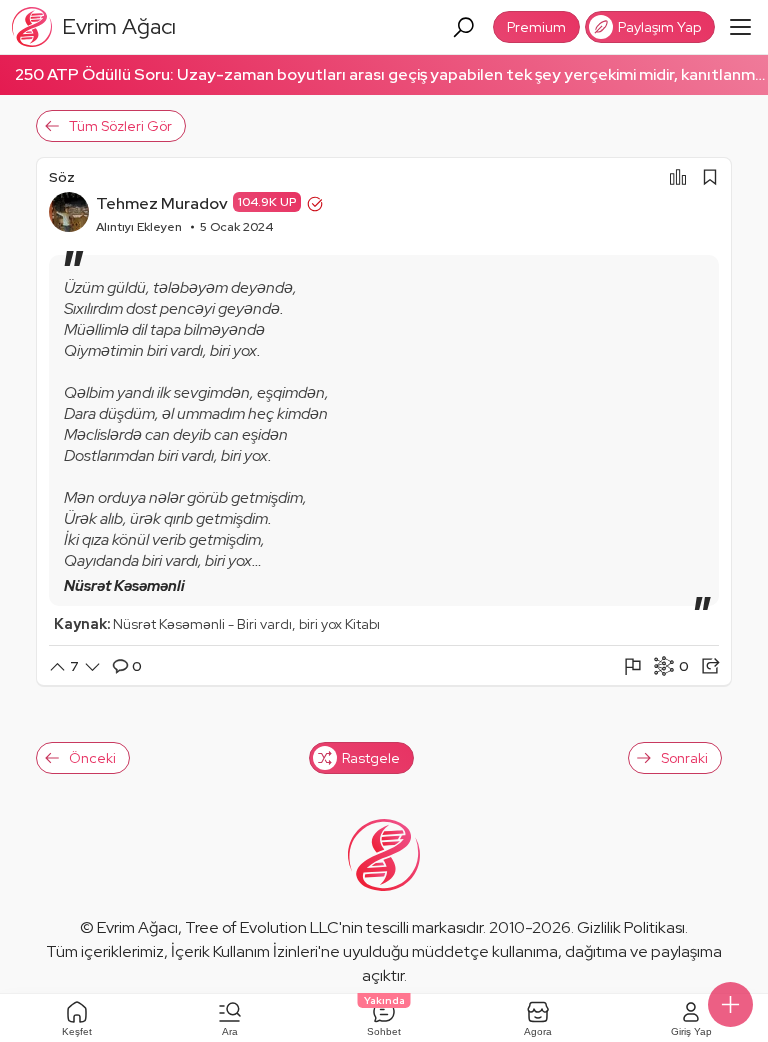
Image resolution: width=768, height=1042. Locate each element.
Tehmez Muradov (162, 203)
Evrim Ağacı (137, 927)
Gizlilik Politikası (631, 927)
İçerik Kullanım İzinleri (244, 951)
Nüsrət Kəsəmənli (124, 586)
